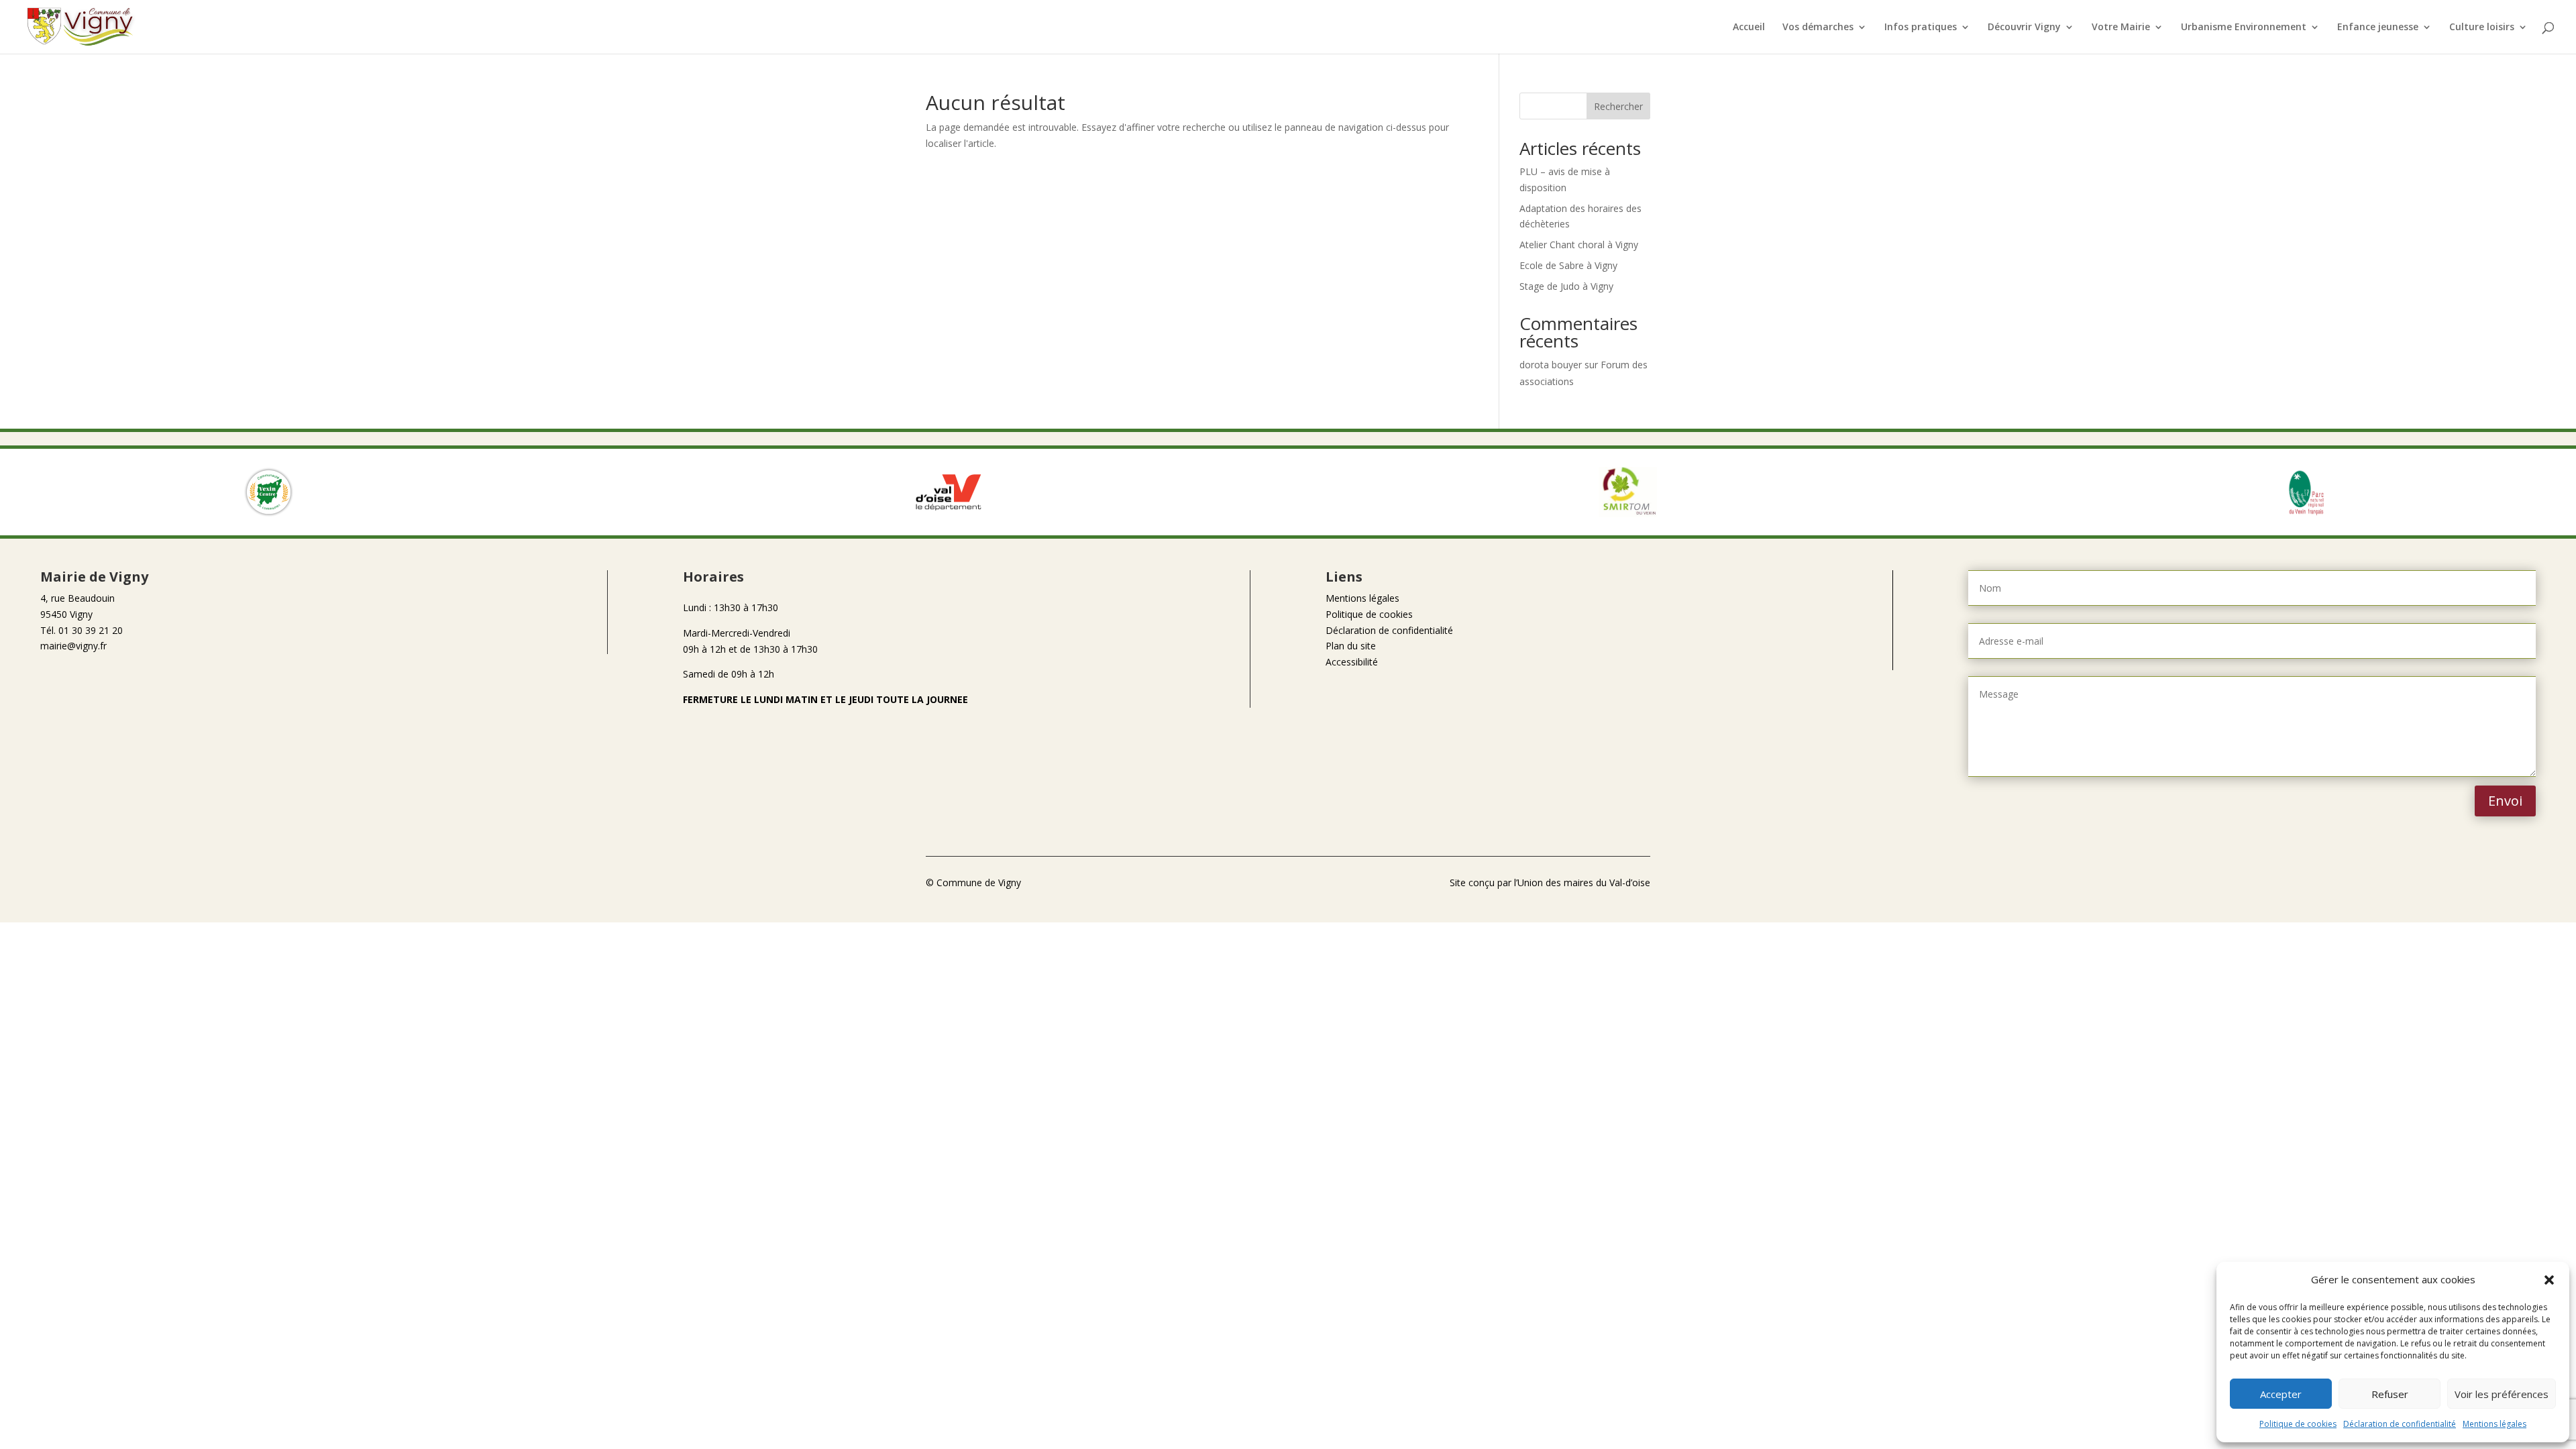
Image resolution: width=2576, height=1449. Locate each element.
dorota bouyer (1551, 365)
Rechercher (1618, 106)
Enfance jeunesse (2378, 28)
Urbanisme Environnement (2244, 28)
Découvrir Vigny (2024, 28)
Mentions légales (2494, 1424)
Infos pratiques (1921, 28)
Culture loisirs (2482, 28)
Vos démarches (1818, 28)
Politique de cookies (2298, 1424)
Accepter (2281, 1394)
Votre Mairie (2121, 28)
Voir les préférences (2502, 1394)
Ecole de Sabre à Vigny (1568, 265)
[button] (2549, 1280)
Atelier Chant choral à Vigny (1579, 245)
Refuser (2390, 1394)
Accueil (1749, 28)
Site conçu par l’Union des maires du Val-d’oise (1550, 882)
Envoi (2505, 801)
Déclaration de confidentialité (2400, 1424)
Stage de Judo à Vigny (1566, 286)
